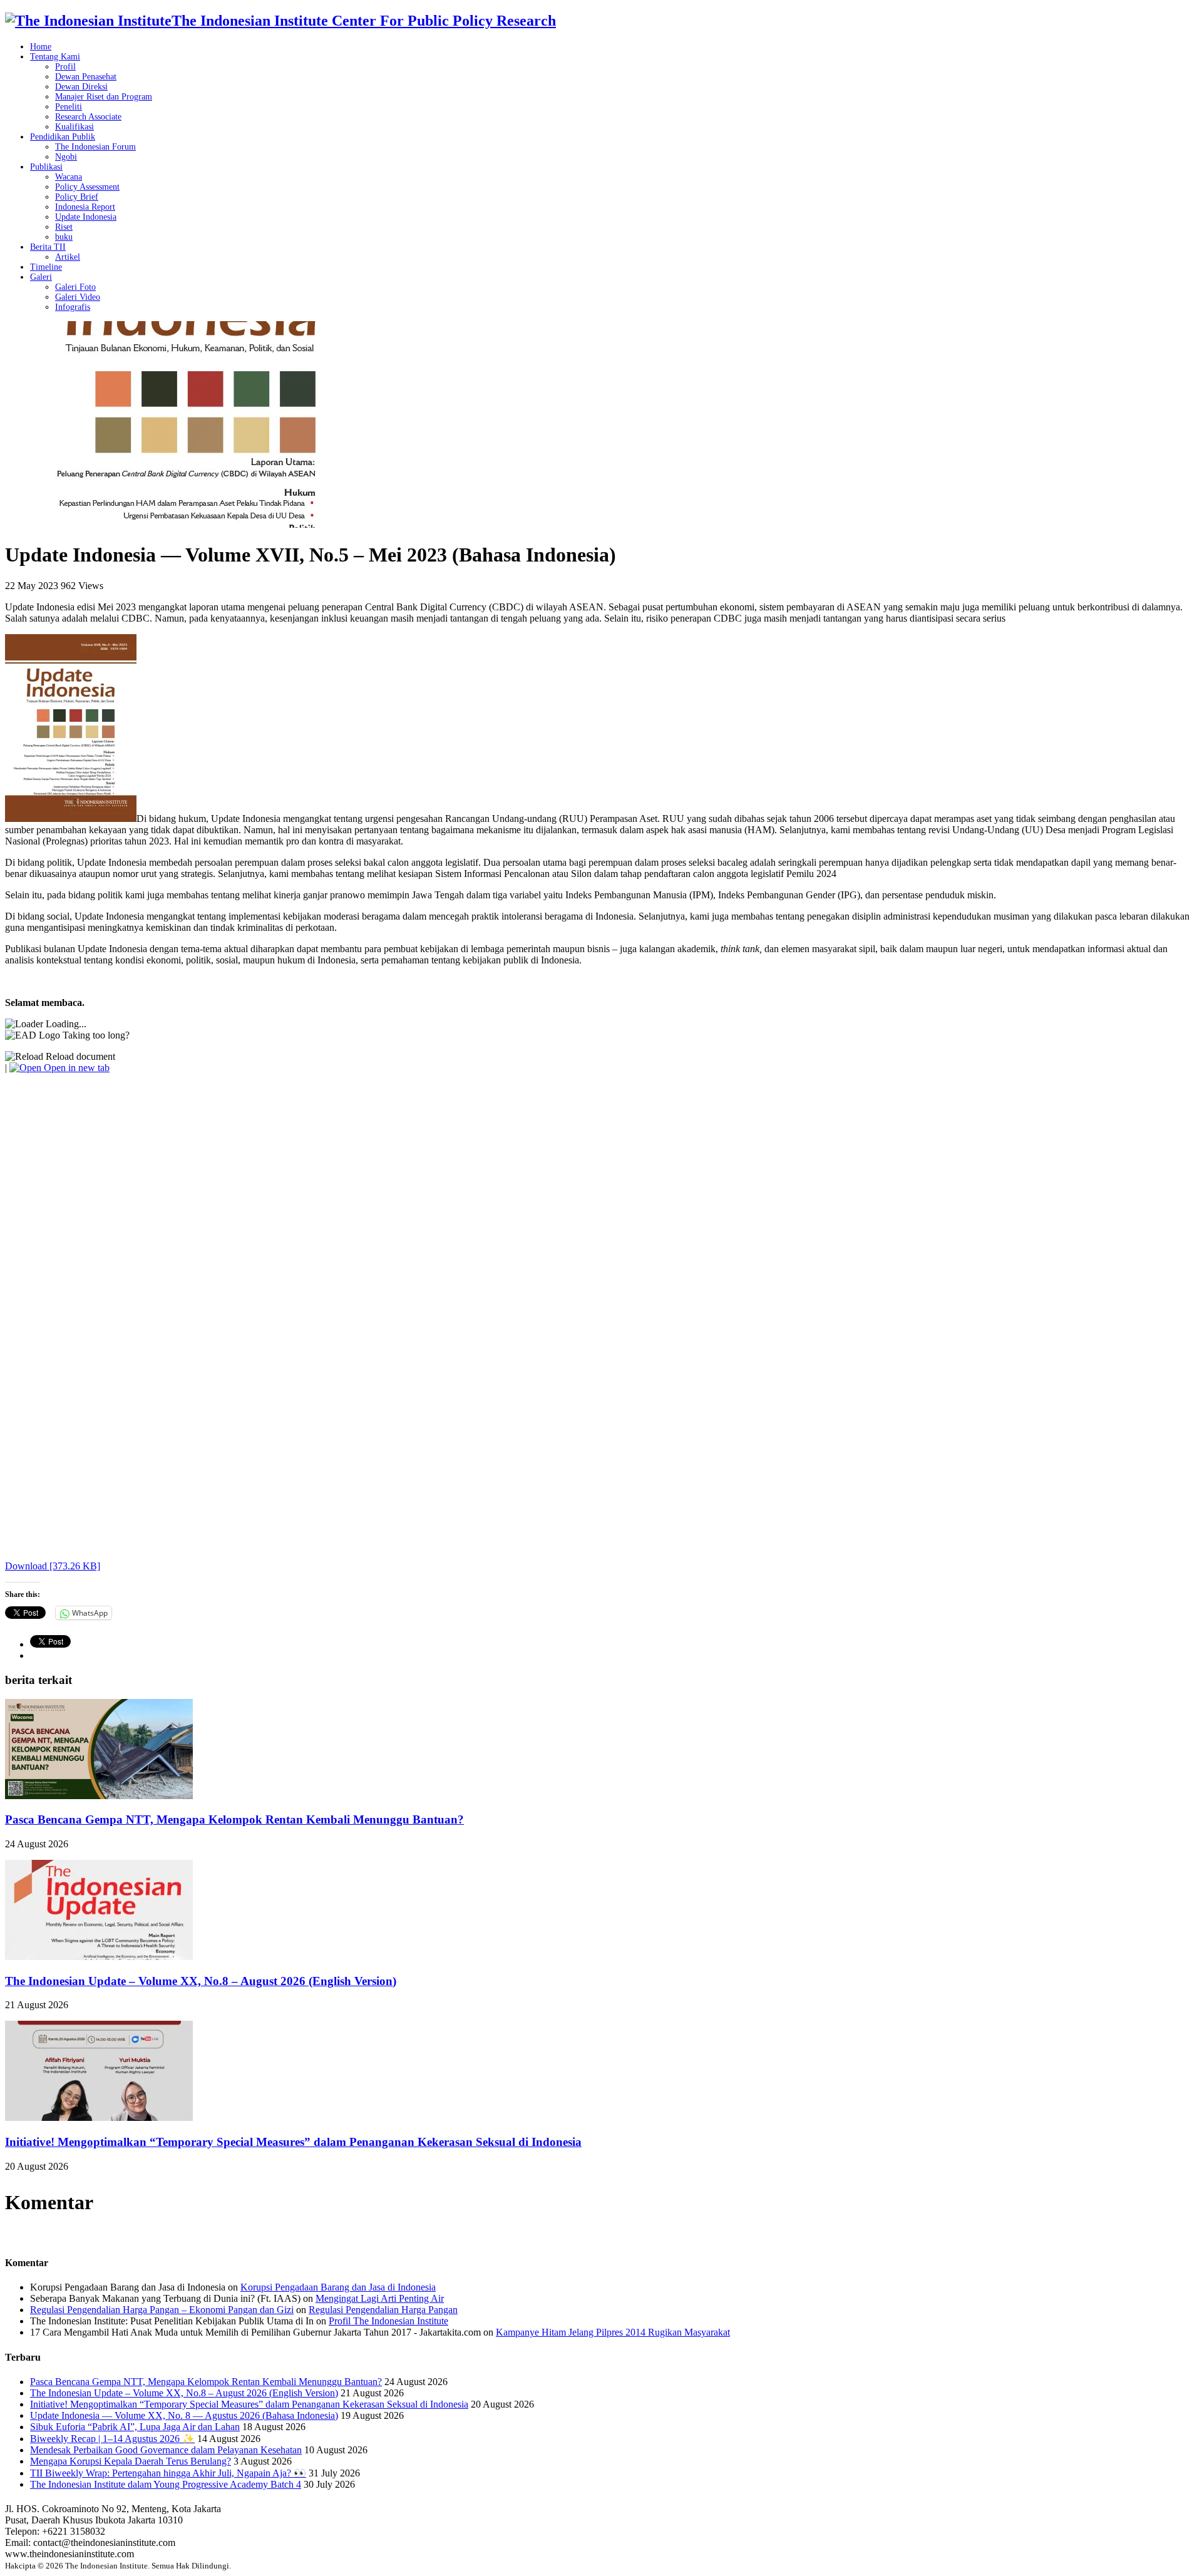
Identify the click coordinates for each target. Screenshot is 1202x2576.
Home (41, 47)
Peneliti (69, 107)
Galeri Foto (75, 287)
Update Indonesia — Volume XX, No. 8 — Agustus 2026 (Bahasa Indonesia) (184, 2415)
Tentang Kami (55, 57)
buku (64, 237)
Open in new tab (75, 1068)
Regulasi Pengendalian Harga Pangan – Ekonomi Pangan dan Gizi (162, 2310)
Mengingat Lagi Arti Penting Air (380, 2298)
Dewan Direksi (81, 87)
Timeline (46, 267)
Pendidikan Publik (63, 137)
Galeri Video (78, 297)
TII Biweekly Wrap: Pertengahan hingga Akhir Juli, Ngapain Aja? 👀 (168, 2473)
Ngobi (66, 157)
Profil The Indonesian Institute (388, 2321)
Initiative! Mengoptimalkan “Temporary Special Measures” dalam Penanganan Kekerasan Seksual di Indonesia (293, 2142)
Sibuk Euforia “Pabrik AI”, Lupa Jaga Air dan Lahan (135, 2427)
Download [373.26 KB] (53, 1566)
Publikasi (46, 167)
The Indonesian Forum (95, 147)
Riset (64, 227)
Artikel (68, 257)
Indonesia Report (85, 207)
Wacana (69, 177)
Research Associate (88, 117)
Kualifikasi (74, 127)
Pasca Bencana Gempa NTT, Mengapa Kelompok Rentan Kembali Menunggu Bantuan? (234, 1819)
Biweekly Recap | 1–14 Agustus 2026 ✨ (112, 2439)
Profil (65, 67)
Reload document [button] (79, 1056)
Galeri (41, 277)
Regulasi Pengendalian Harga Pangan (383, 2310)
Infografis (73, 307)
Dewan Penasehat (86, 77)
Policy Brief (77, 197)
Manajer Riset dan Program (104, 97)
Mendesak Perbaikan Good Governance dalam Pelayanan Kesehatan (166, 2450)
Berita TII (48, 247)
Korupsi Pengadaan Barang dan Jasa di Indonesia (338, 2287)
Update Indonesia (86, 217)
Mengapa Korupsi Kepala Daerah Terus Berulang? (131, 2461)
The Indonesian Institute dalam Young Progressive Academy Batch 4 (166, 2484)
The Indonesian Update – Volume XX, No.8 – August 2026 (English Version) (201, 1981)
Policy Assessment (87, 187)
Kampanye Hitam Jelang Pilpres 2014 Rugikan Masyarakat (613, 2332)
